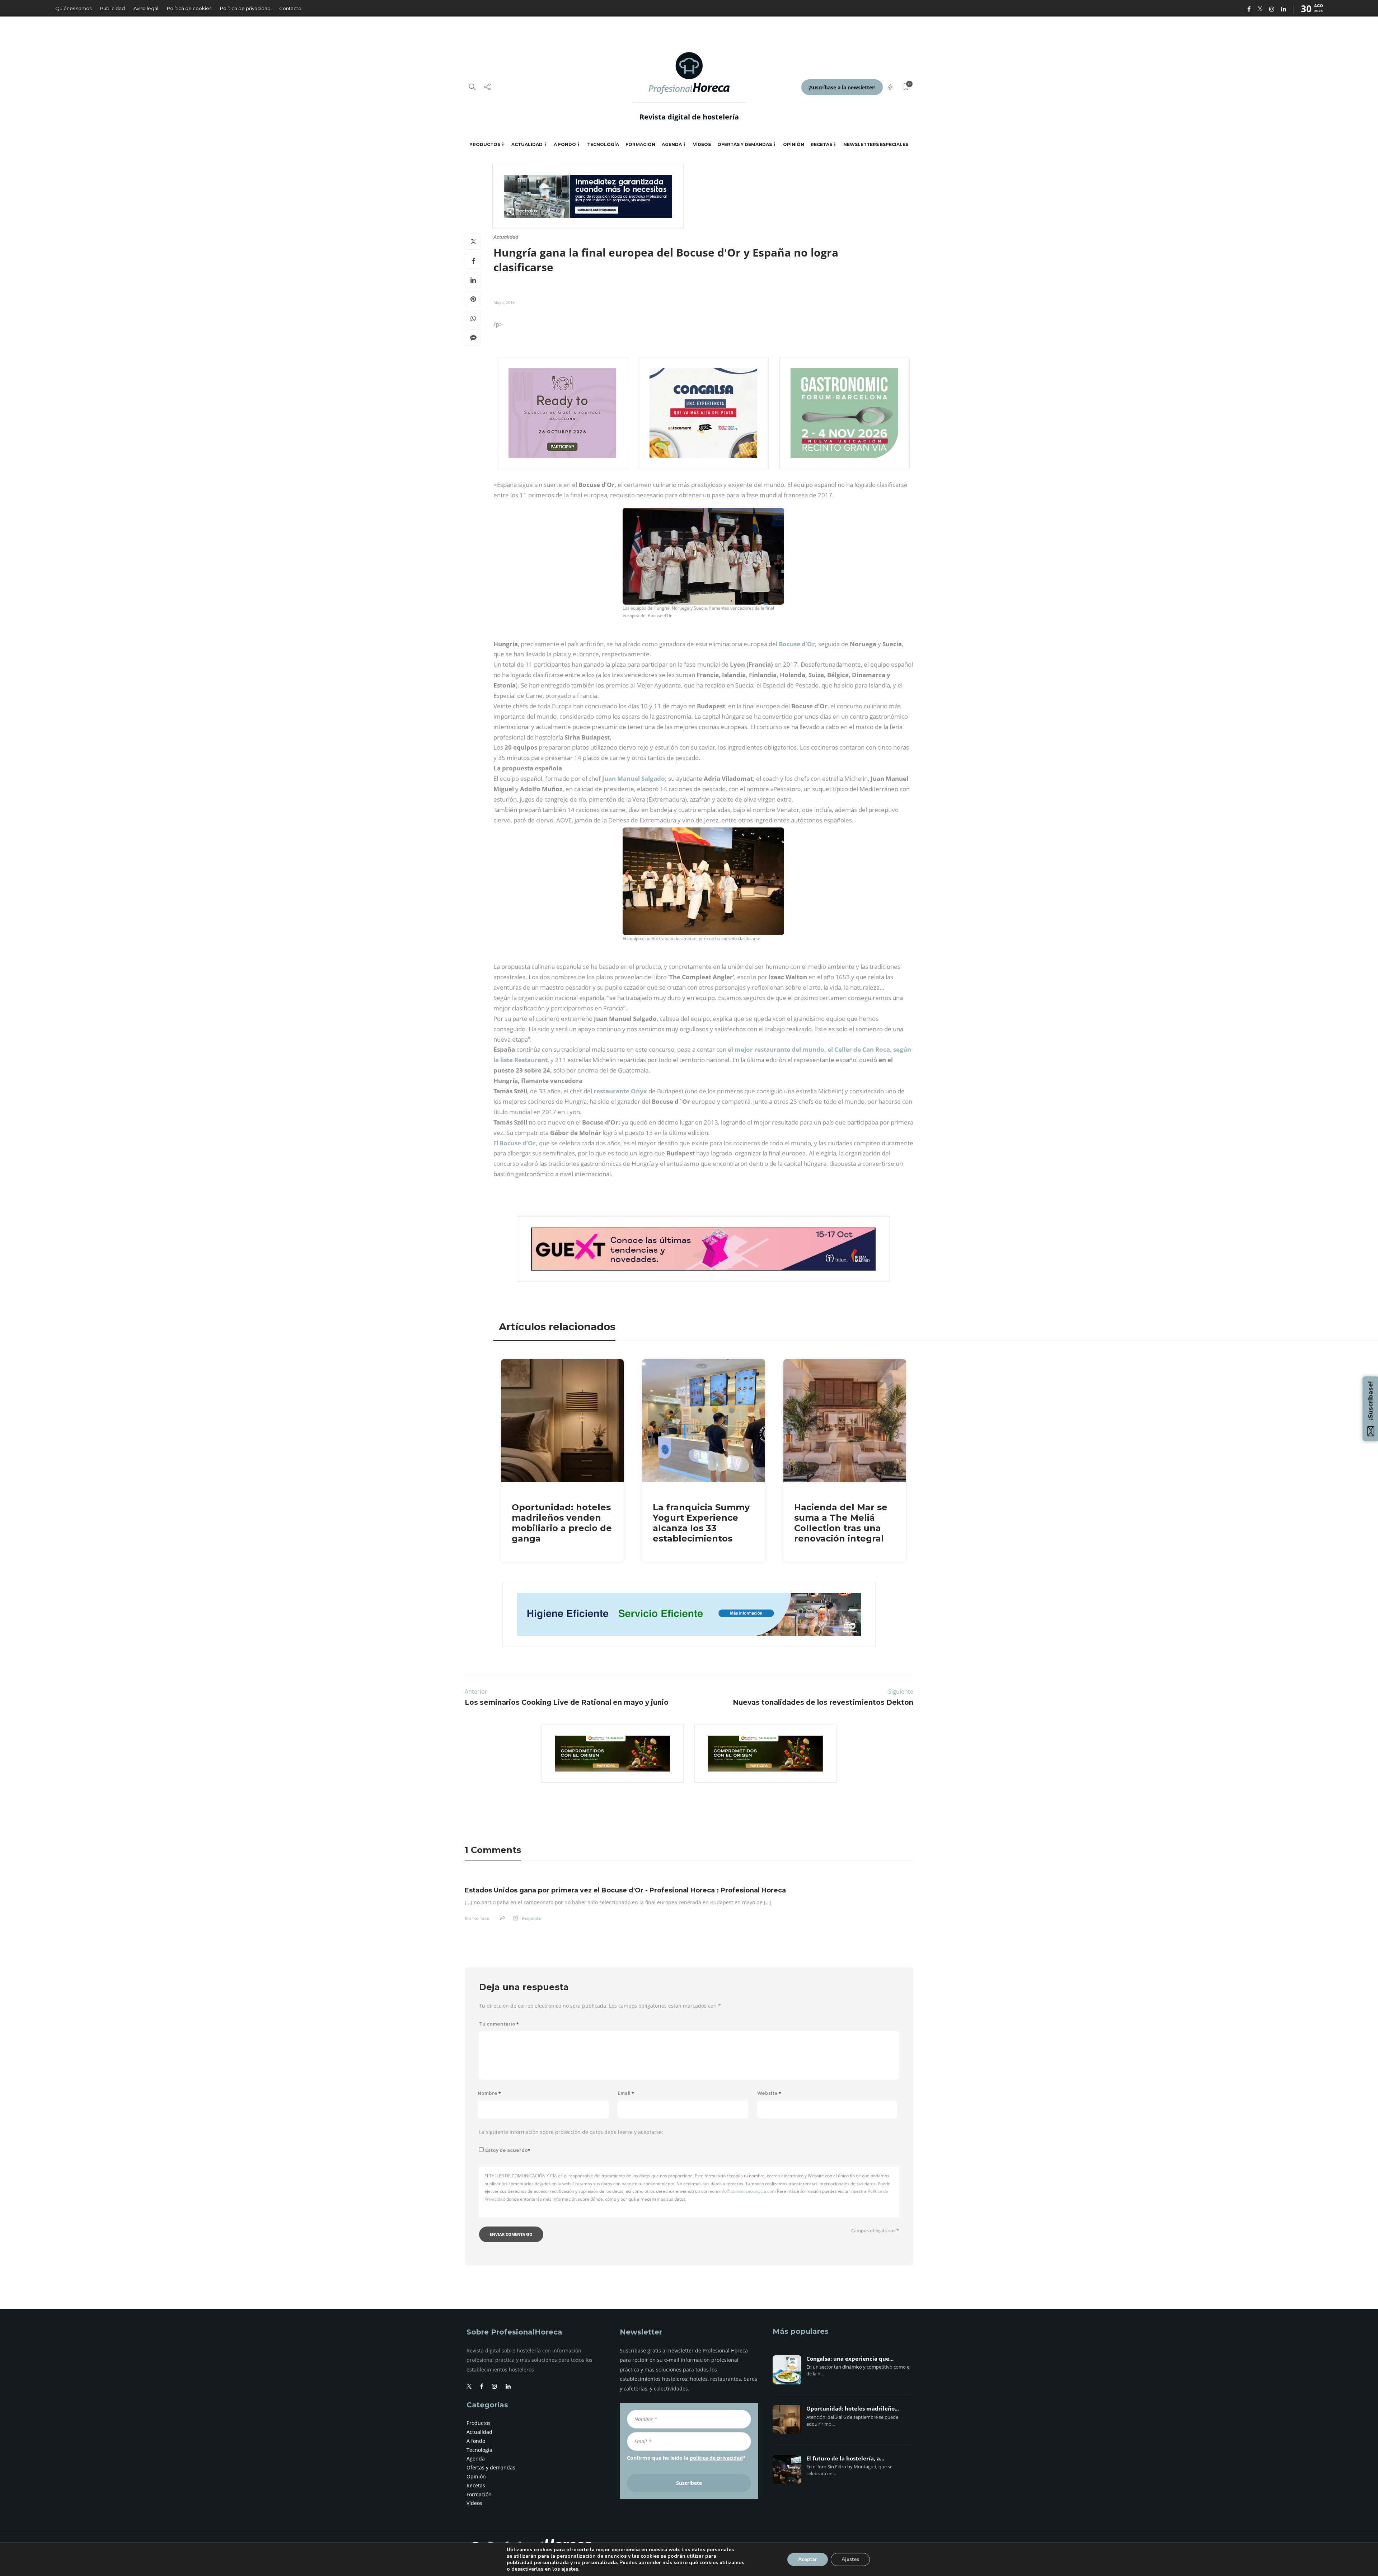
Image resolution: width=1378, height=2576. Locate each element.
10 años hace (477, 1918)
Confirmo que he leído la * (686, 2458)
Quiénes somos (73, 8)
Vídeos (702, 144)
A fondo (565, 144)
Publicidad (113, 8)
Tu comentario (499, 2024)
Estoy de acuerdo (508, 2150)
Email (626, 2093)
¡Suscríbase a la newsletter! (842, 87)
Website (769, 2093)
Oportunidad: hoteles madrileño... (853, 2409)
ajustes (570, 2569)
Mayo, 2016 (504, 302)
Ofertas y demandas (745, 144)
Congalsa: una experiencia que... (850, 2359)
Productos (485, 144)
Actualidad (527, 144)
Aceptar (808, 2559)
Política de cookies (189, 8)
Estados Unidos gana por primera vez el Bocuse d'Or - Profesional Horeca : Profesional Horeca (625, 1890)
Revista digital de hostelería (689, 117)
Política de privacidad (245, 8)
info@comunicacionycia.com (747, 2191)
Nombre (489, 2093)
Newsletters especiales (876, 144)
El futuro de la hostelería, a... (845, 2459)
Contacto (290, 8)
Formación (640, 144)
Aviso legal (146, 8)
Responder (532, 1918)
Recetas (821, 144)
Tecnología (603, 144)
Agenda (672, 144)
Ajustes (850, 2559)
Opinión (794, 144)
